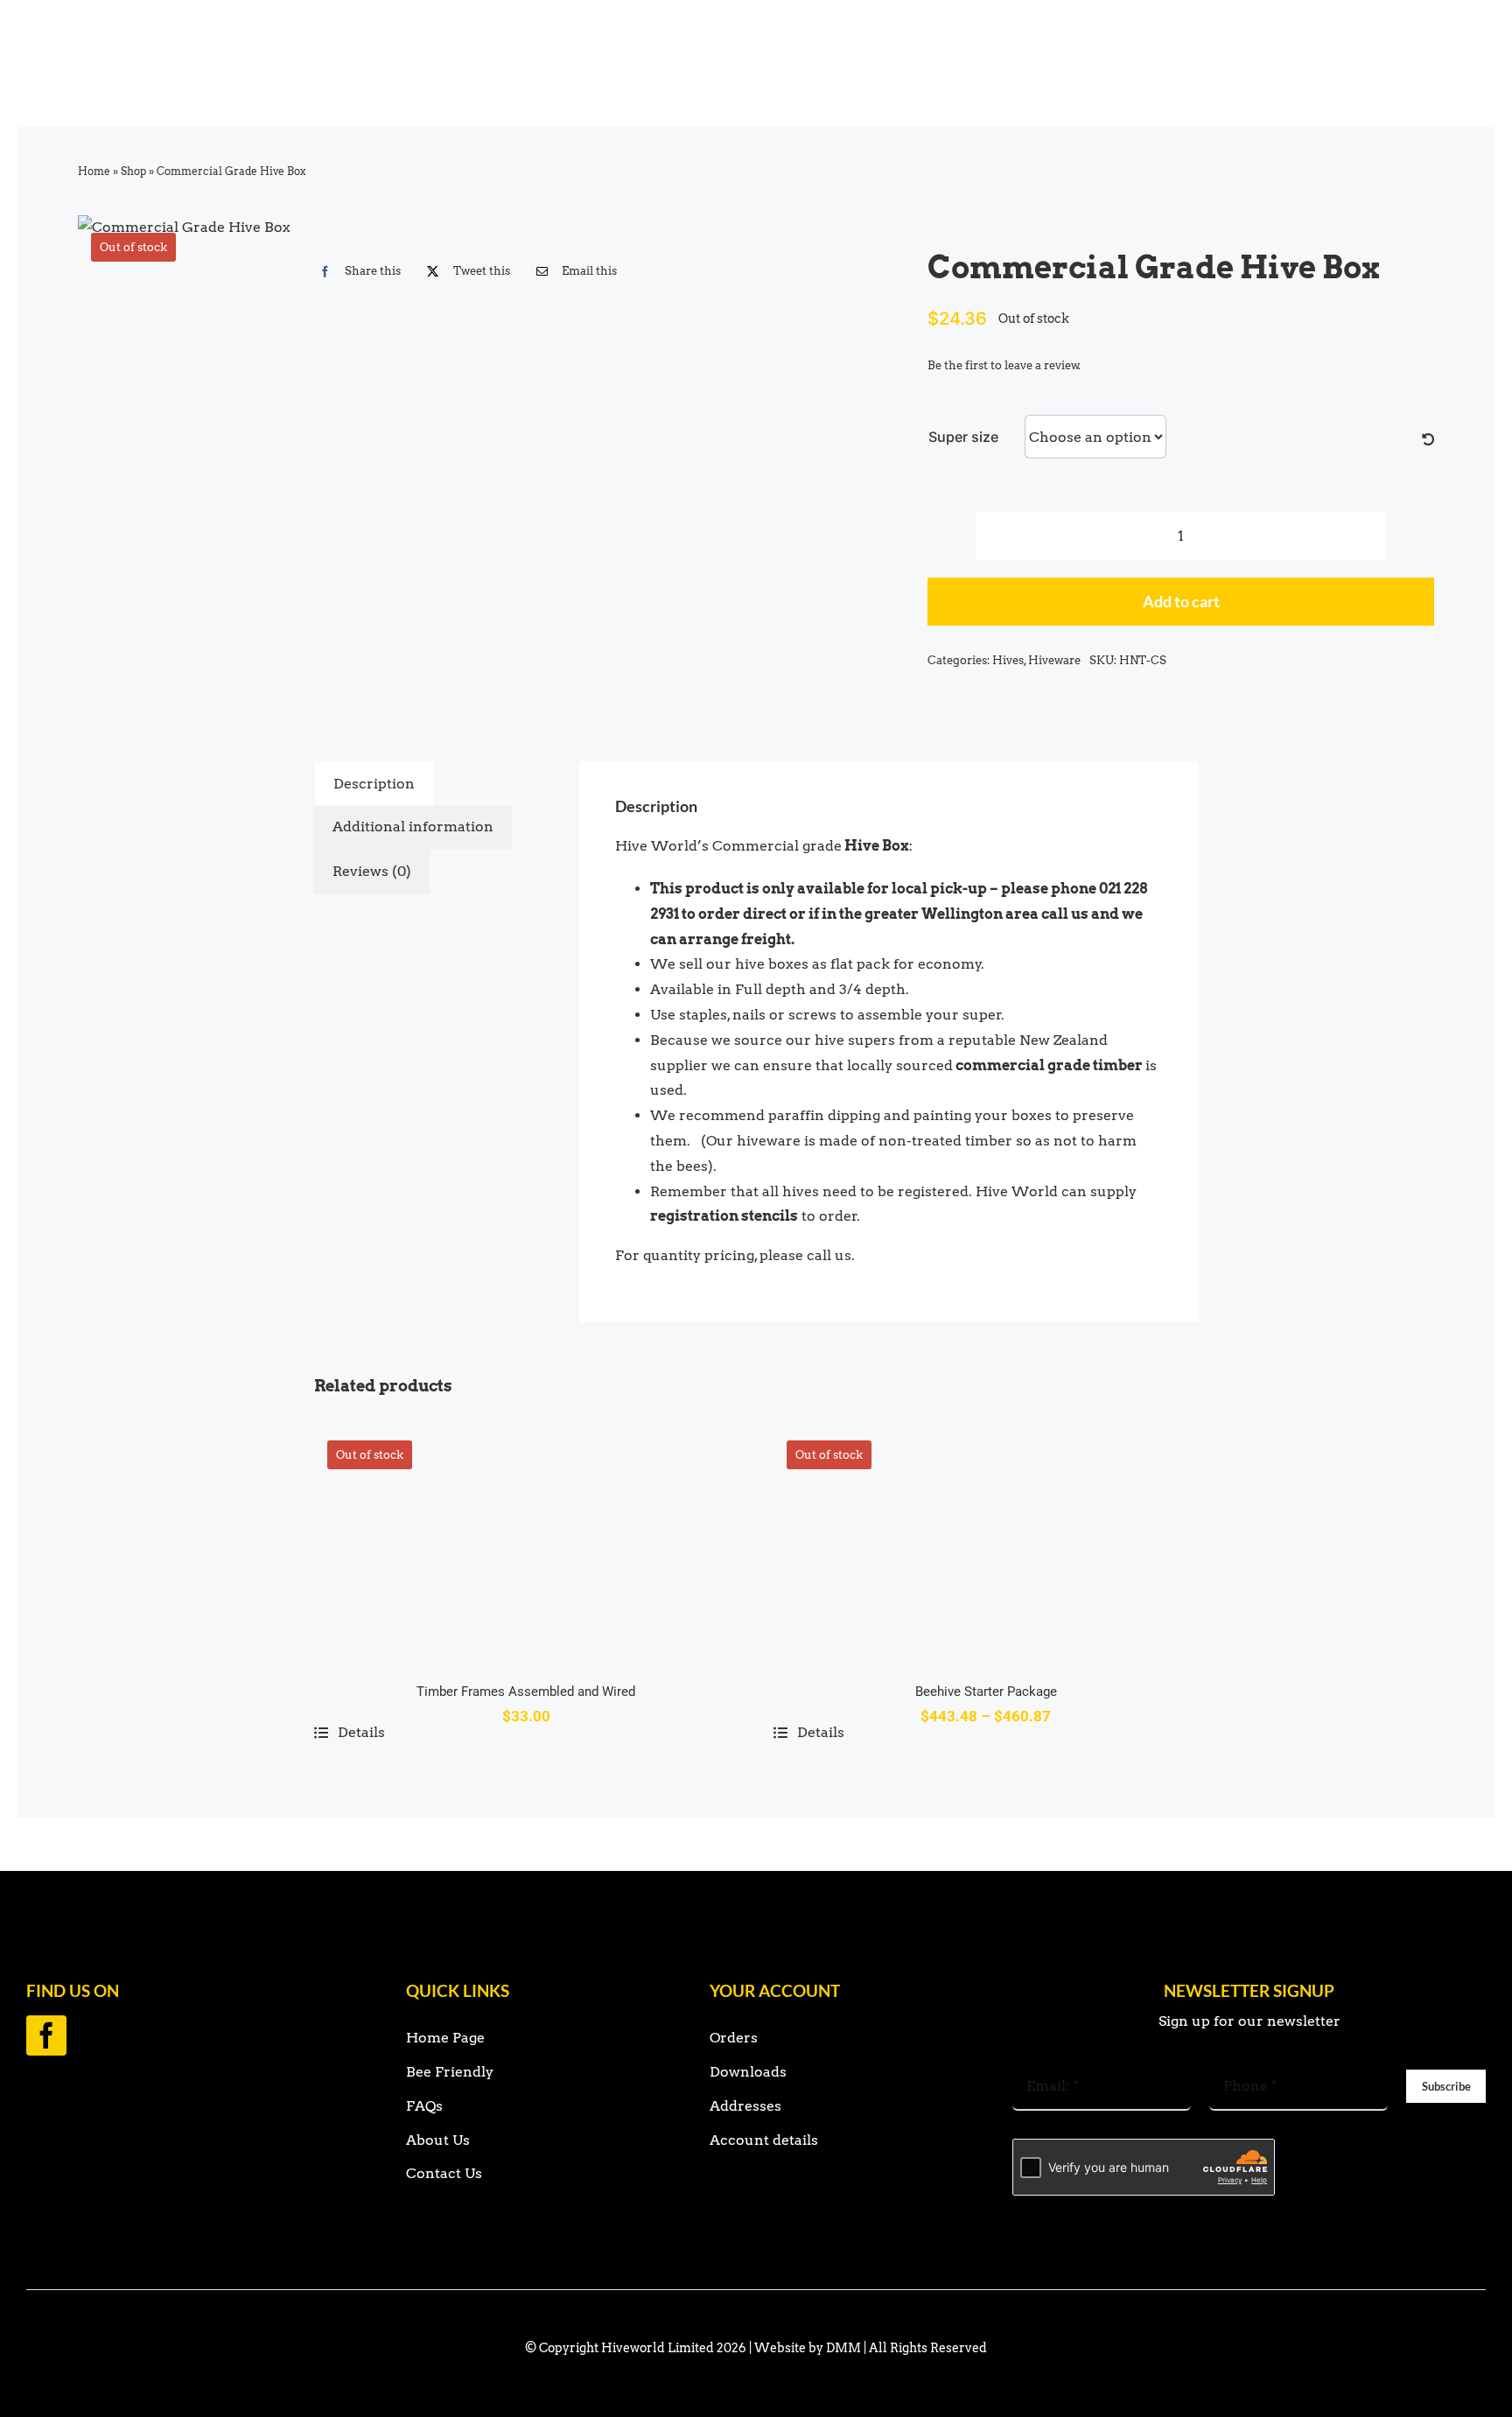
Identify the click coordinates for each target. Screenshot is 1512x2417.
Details (361, 1732)
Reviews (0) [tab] (372, 871)
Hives (1008, 660)
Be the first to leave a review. (1004, 365)
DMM (843, 2348)
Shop (133, 171)
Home (94, 171)
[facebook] (46, 2035)
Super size (963, 437)
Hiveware (1054, 660)
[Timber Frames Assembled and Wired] (526, 1542)
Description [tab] (374, 784)
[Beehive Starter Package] (986, 1542)
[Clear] (1428, 440)
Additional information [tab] (413, 827)
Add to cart (1181, 601)
